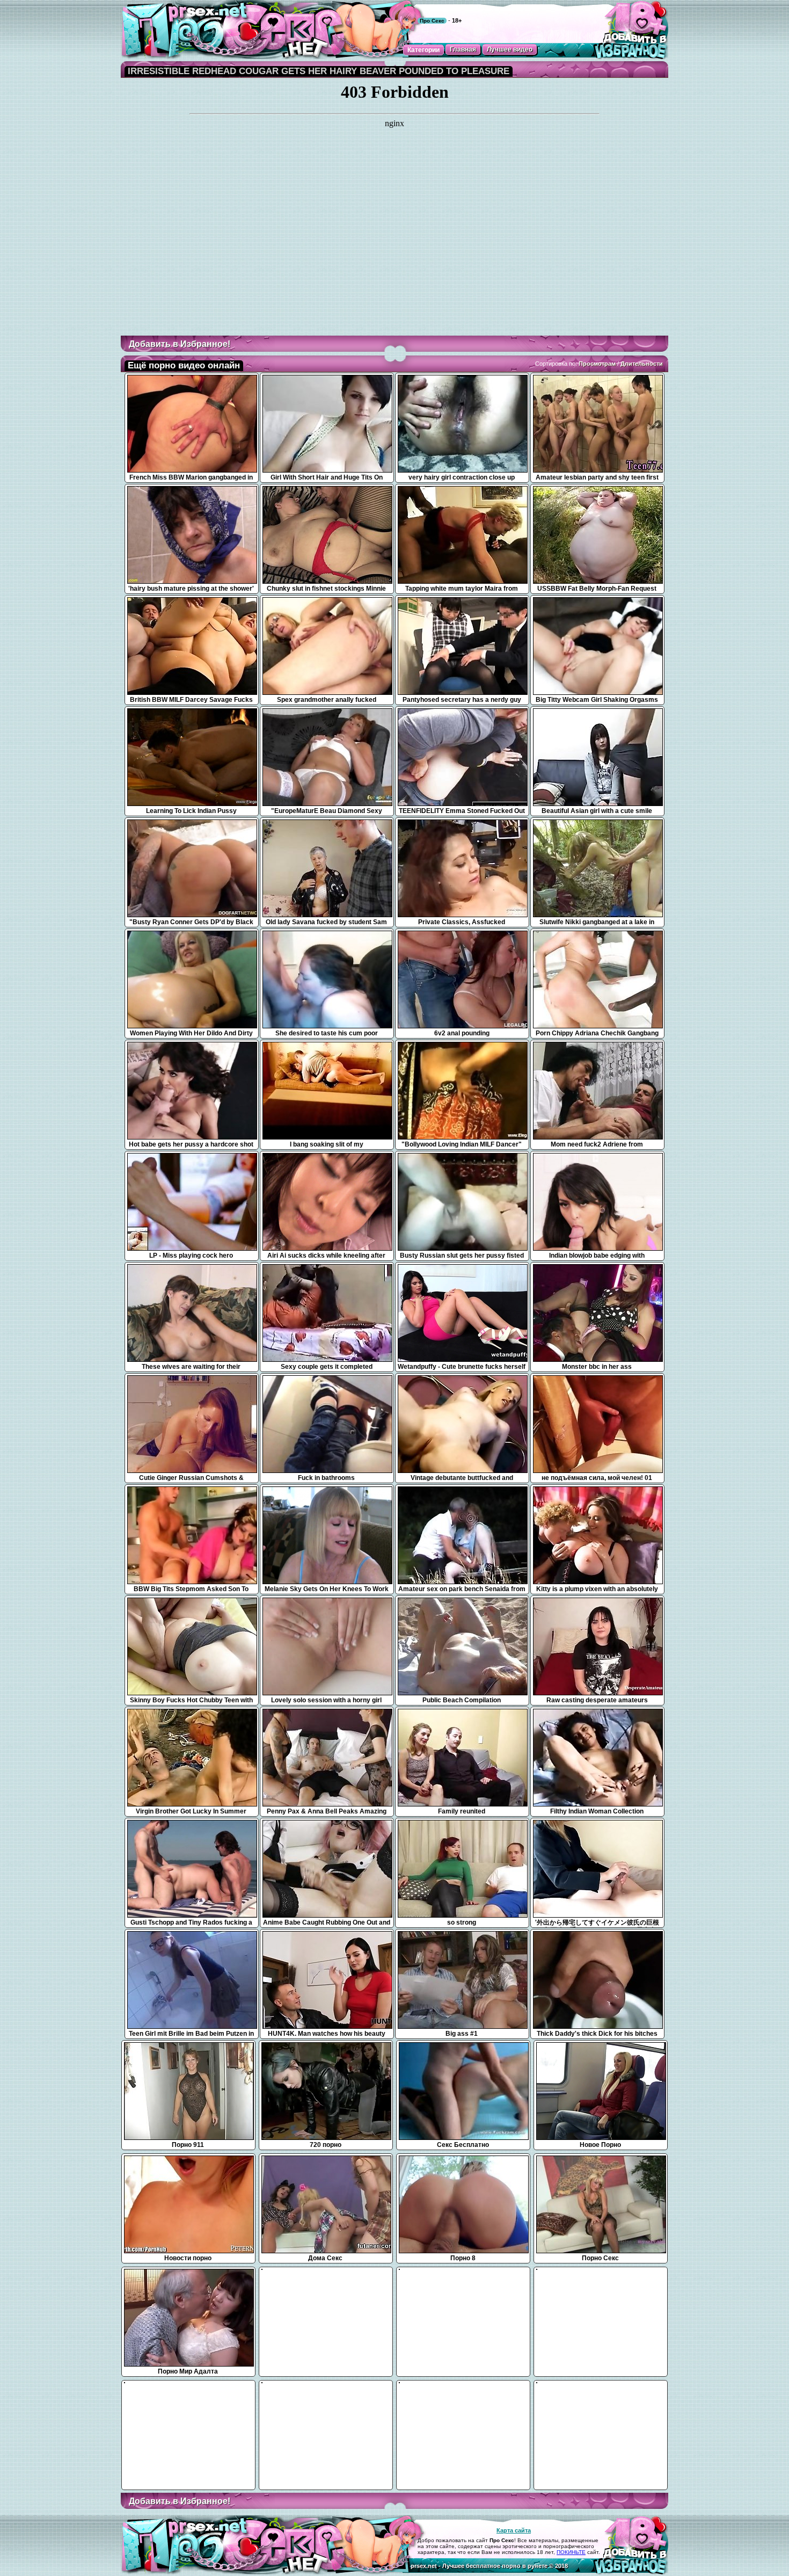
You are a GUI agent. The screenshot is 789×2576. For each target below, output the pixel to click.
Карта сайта (514, 2530)
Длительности (642, 364)
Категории (423, 50)
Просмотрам (597, 364)
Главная (463, 49)
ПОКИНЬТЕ (571, 2552)
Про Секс (432, 21)
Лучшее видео (510, 49)
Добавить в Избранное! (180, 344)
